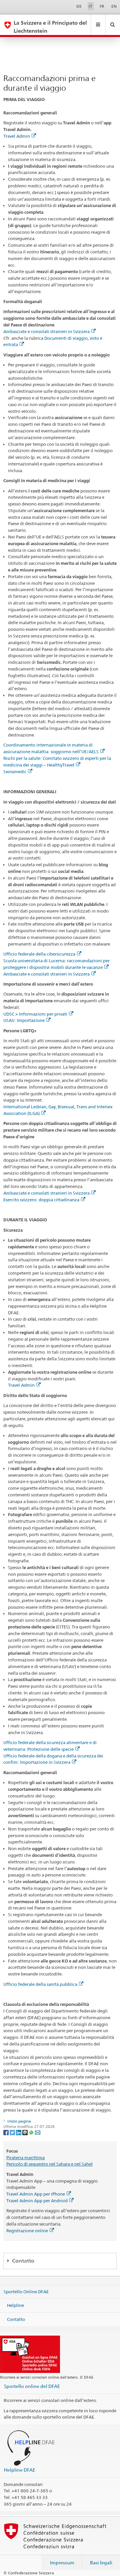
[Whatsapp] (32, 2132)
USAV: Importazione (24, 1020)
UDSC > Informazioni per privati (35, 1014)
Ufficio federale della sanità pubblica (40, 1984)
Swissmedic (15, 772)
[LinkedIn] (19, 2132)
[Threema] (25, 2132)
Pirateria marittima (25, 2158)
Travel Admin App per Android (37, 2201)
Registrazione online (27, 2231)
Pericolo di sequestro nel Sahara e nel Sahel (49, 2164)
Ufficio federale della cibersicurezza (39, 954)
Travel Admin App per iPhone (36, 2194)
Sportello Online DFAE (26, 2291)
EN (114, 6)
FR (102, 6)
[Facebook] (6, 2132)
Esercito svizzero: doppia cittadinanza (41, 1200)
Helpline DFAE (20, 2470)
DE (79, 6)
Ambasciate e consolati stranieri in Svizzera (46, 331)
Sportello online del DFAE (32, 2386)
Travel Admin (17, 136)
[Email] (38, 2132)
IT (90, 6)
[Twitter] (13, 2132)
